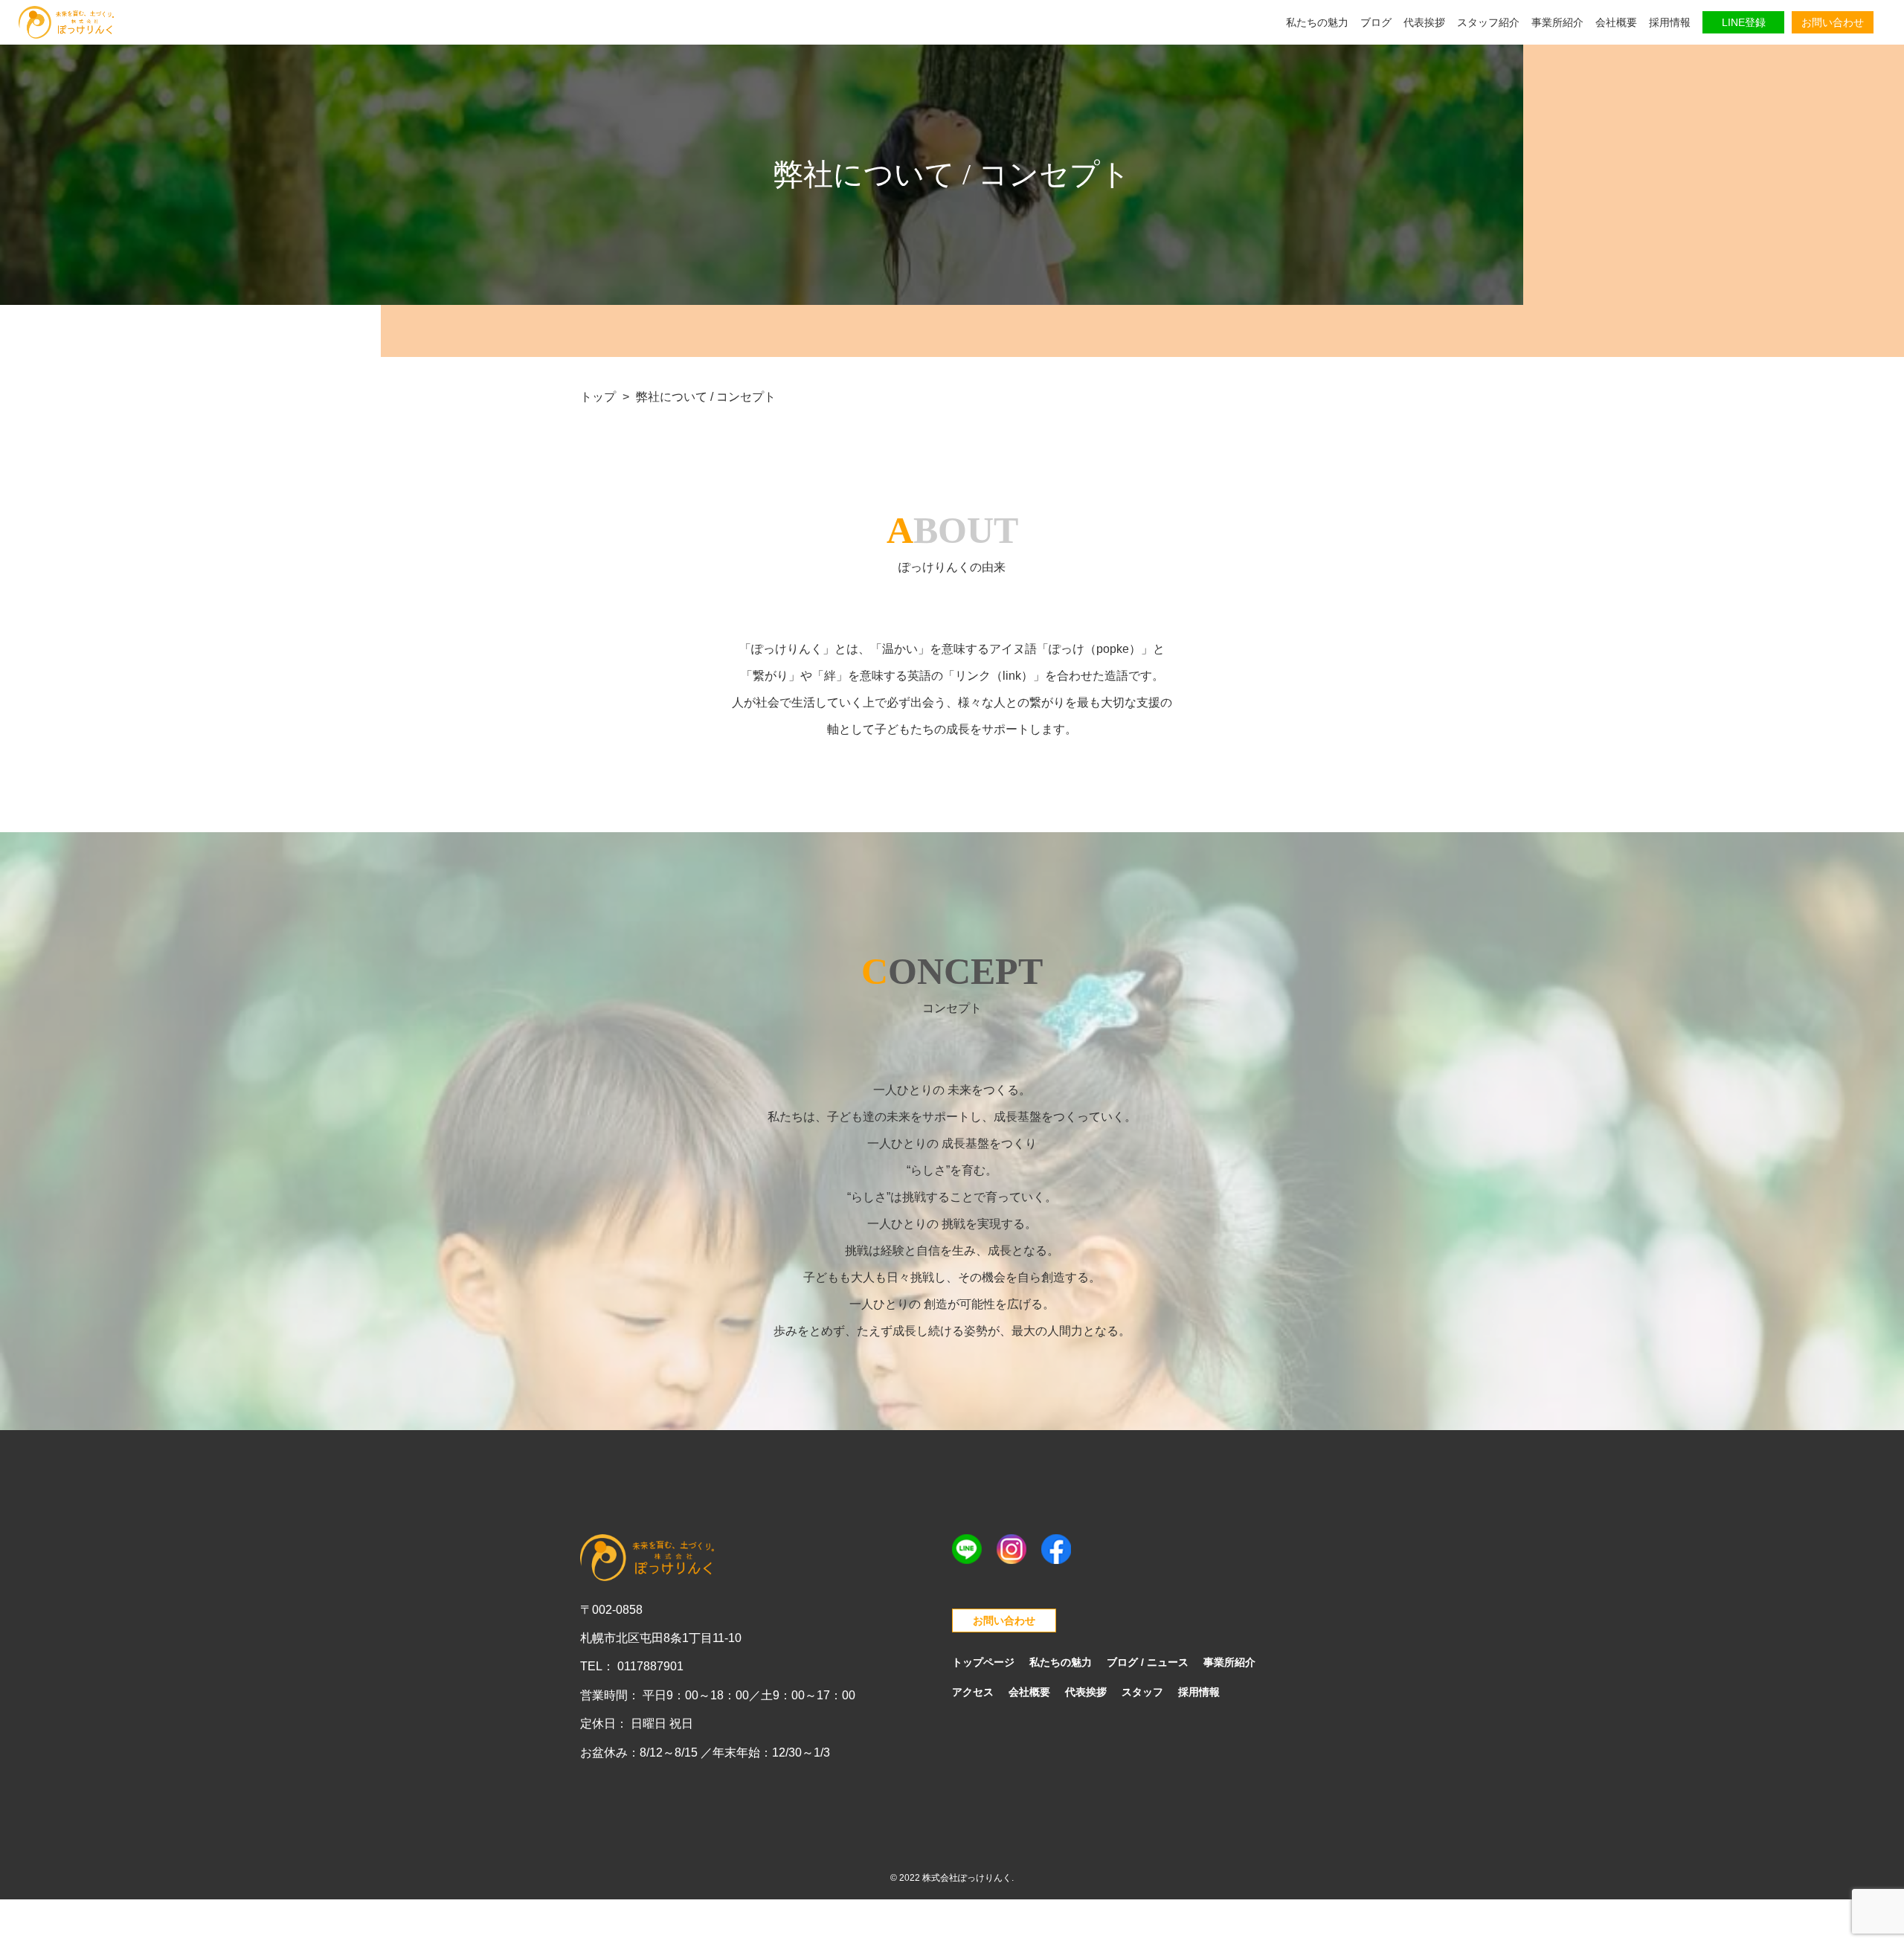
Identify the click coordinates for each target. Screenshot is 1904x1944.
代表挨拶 (1424, 22)
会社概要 (1616, 22)
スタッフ (1142, 1692)
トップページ (983, 1662)
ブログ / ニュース (1148, 1662)
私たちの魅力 (1317, 22)
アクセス (973, 1692)
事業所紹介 (1557, 22)
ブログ (1376, 22)
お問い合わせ (1833, 22)
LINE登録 (1744, 22)
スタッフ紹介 (1488, 22)
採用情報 (1670, 22)
